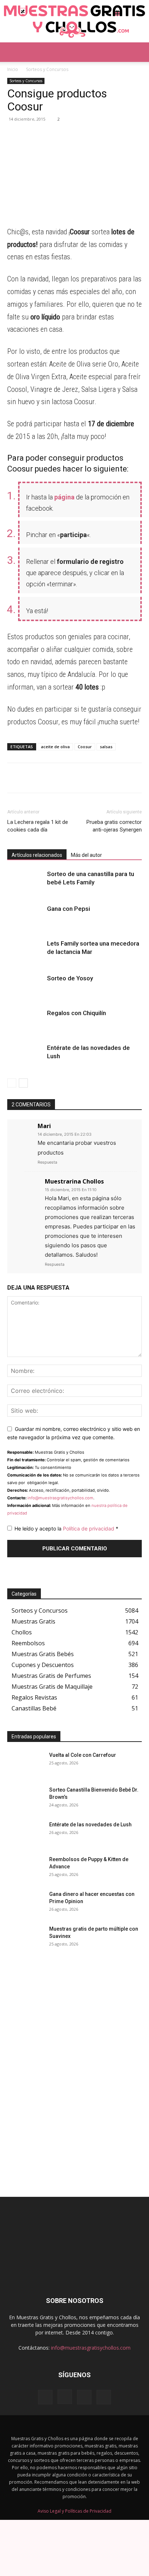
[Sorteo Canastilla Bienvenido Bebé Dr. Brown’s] (25, 1799)
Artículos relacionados (37, 855)
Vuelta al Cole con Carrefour (83, 1755)
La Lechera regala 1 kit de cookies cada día (38, 826)
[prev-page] (12, 1083)
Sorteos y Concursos (47, 69)
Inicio (13, 69)
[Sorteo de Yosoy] (25, 987)
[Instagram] (65, 2397)
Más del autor (86, 855)
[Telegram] (31, 135)
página (64, 497)
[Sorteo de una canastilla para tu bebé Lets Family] (25, 882)
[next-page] (23, 1083)
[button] (12, 52)
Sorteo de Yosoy (70, 978)
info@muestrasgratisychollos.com (60, 1498)
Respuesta (47, 1162)
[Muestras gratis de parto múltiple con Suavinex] (25, 1938)
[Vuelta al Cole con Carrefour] (25, 1764)
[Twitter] (64, 135)
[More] (81, 135)
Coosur (85, 747)
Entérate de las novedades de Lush (90, 1825)
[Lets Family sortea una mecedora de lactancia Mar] (25, 952)
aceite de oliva (55, 747)
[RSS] (84, 2397)
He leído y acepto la (66, 1528)
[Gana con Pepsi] (25, 917)
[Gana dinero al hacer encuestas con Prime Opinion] (25, 1903)
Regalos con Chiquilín (76, 1013)
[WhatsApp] (14, 135)
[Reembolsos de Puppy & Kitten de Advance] (25, 1868)
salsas (106, 747)
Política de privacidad (89, 1528)
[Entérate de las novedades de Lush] (25, 1056)
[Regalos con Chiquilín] (25, 1021)
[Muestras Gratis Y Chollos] (74, 21)
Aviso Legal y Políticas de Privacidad (74, 2511)
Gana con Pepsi (69, 909)
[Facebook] (48, 135)
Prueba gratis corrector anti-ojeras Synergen (114, 826)
